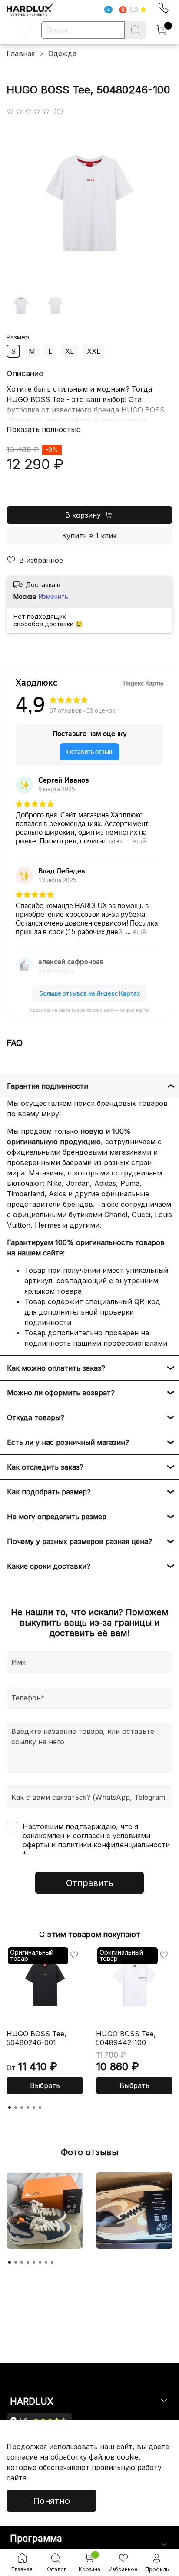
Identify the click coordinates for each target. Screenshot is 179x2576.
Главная (21, 53)
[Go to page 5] (34, 2108)
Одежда (62, 53)
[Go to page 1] (10, 2108)
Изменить (53, 596)
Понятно (51, 2501)
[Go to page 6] (40, 2108)
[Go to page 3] (22, 2108)
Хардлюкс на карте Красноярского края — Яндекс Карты (89, 1010)
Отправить (90, 1883)
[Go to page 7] (46, 2262)
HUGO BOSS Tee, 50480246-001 (36, 2038)
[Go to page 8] (52, 2262)
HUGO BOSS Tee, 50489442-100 (126, 2038)
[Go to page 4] (28, 2108)
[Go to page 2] (16, 2108)
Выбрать (45, 2085)
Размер (18, 337)
